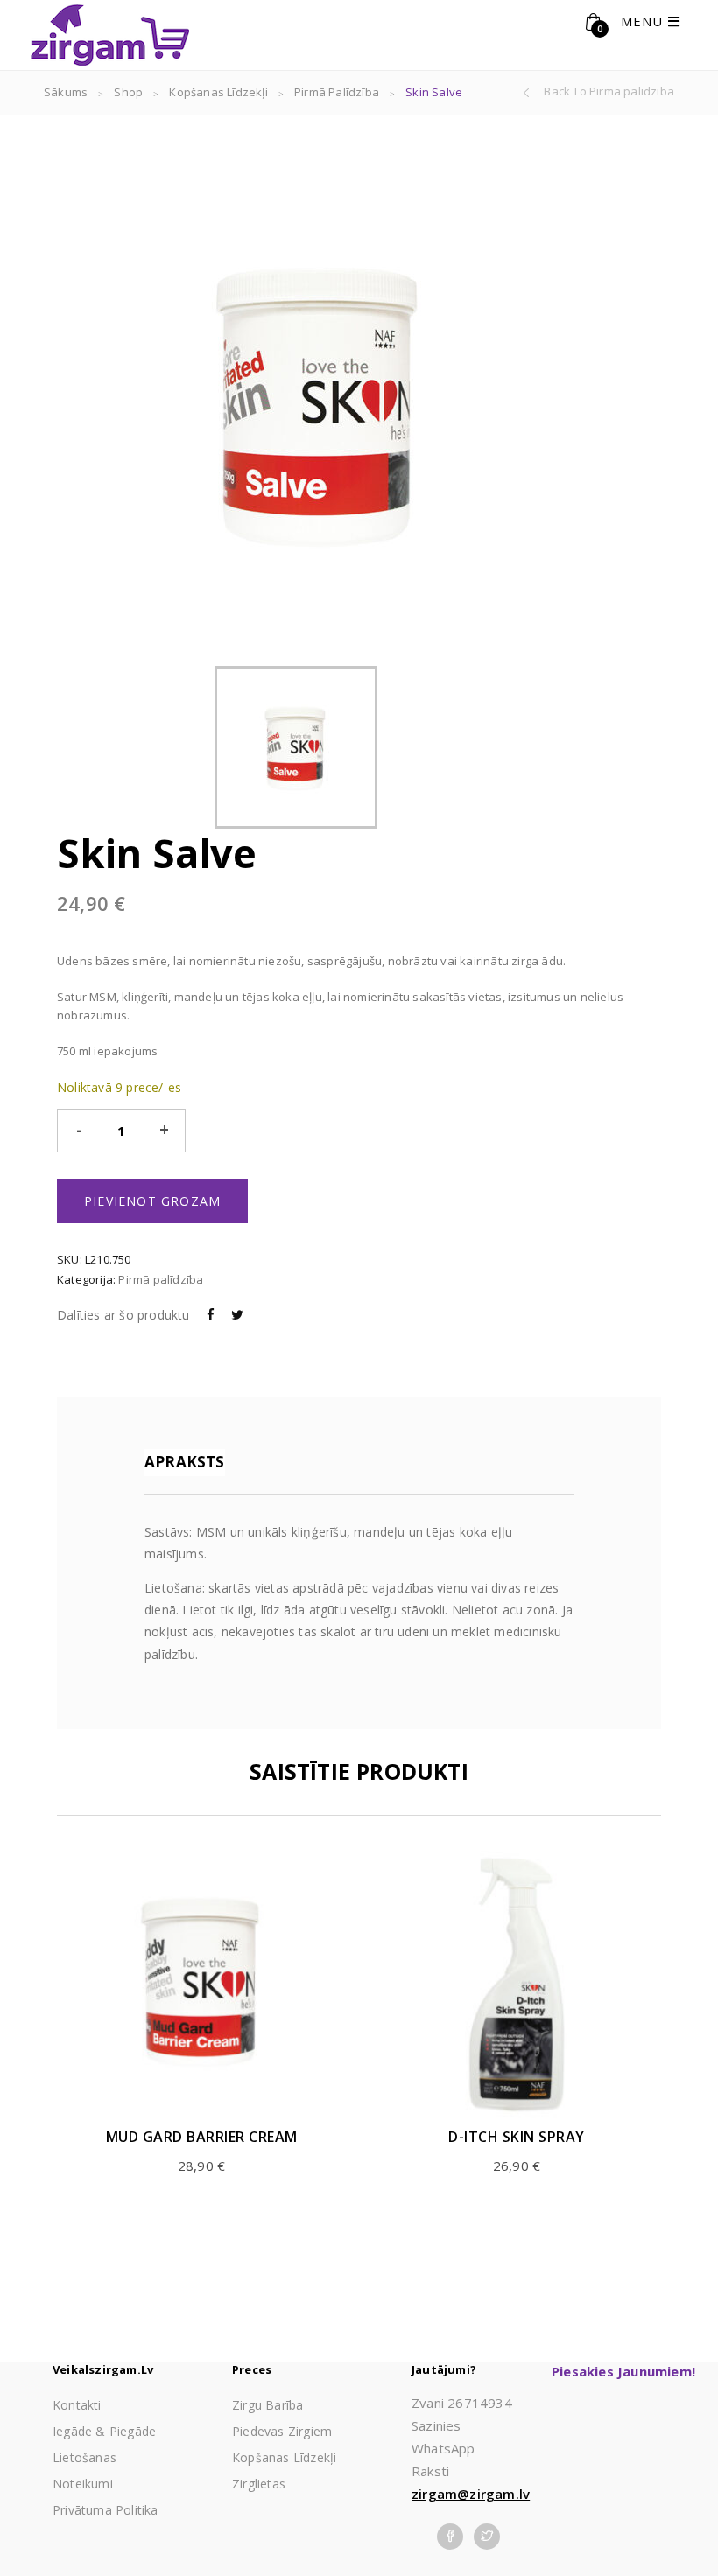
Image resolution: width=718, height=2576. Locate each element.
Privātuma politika (106, 2510)
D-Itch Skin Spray (517, 2137)
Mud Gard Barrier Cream (202, 2137)
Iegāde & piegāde (104, 2431)
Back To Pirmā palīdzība (609, 91)
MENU (644, 21)
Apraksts (185, 1462)
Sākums (66, 92)
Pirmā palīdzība (337, 92)
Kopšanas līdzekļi (218, 92)
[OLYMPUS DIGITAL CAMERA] (296, 747)
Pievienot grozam (152, 1201)
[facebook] (450, 2534)
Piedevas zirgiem (282, 2431)
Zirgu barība (267, 2405)
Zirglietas (259, 2484)
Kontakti (77, 2405)
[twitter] (487, 2534)
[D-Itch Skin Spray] (517, 1986)
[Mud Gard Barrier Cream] (201, 1986)
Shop (128, 92)
